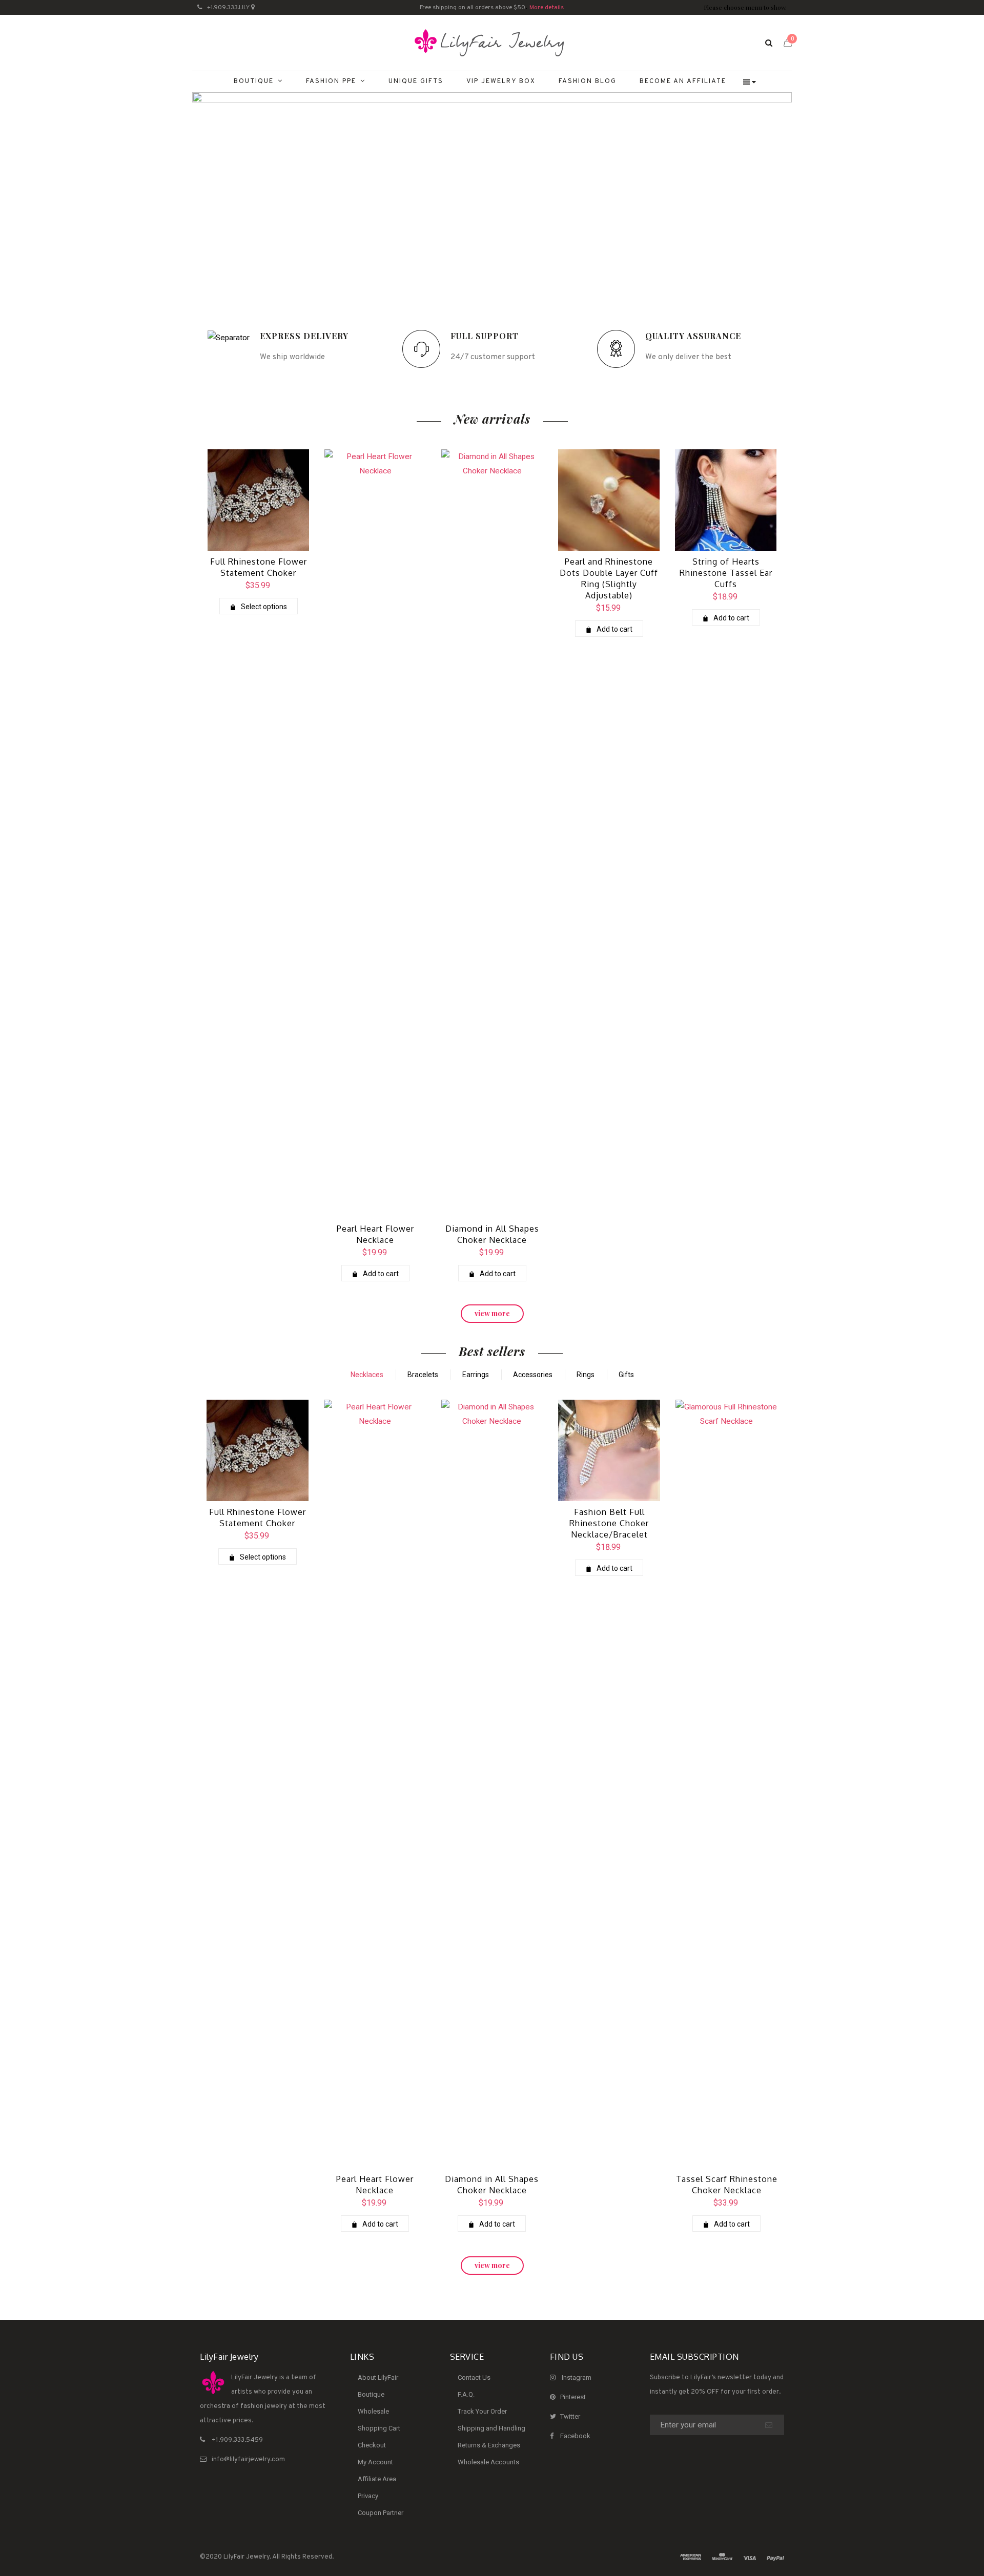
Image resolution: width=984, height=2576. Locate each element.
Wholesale (373, 2411)
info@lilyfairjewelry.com (248, 2460)
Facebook (575, 2436)
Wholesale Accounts (488, 2462)
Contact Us (474, 2377)
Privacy (368, 2496)
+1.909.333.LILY (228, 8)
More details (547, 8)
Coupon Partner (381, 2513)
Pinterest (573, 2397)
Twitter (570, 2416)
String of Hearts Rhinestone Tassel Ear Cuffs (726, 573)
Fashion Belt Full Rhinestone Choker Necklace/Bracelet (609, 1523)
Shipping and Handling (491, 2428)
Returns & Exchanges (489, 2445)
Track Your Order (482, 2411)
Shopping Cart (379, 2428)
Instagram (577, 2377)
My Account (375, 2462)
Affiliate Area (377, 2479)
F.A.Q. (466, 2394)
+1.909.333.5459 (237, 2440)
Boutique (371, 2394)
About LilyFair (378, 2377)
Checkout (372, 2445)
